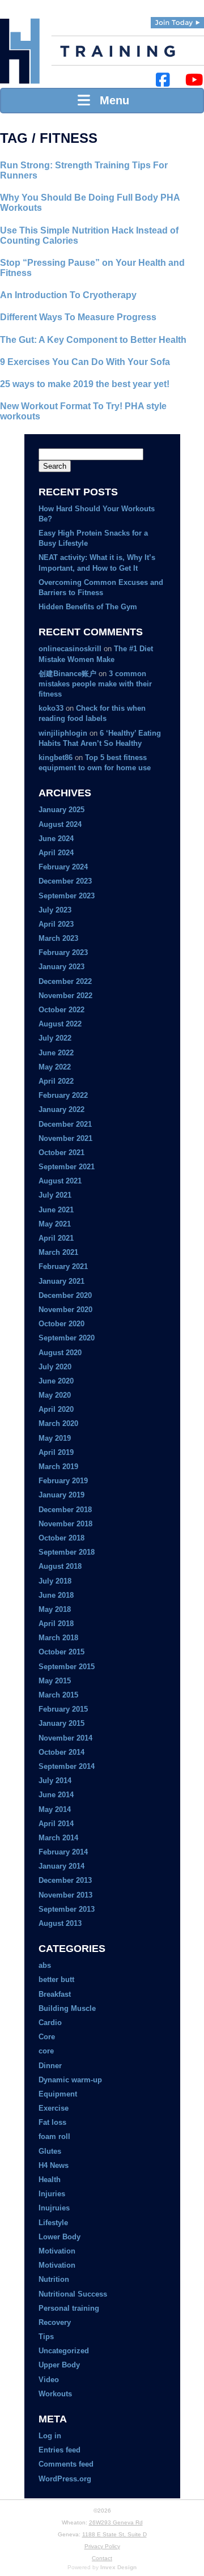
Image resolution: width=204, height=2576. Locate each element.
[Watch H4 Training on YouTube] (194, 80)
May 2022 (55, 1067)
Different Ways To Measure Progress (78, 317)
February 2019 (63, 1481)
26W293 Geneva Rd (116, 2522)
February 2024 (63, 867)
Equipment (58, 2094)
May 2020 (55, 1395)
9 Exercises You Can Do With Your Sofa (85, 362)
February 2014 (63, 1852)
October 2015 (61, 1652)
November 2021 (65, 1138)
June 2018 (56, 1595)
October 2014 (61, 1752)
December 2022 (65, 981)
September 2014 (67, 1766)
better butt (56, 1979)
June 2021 (56, 1210)
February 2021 (63, 1266)
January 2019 (61, 1495)
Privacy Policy (102, 2546)
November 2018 (65, 1524)
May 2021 (55, 1224)
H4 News (54, 2165)
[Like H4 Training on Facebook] (163, 80)
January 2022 (61, 1109)
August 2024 (60, 824)
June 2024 (56, 839)
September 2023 (67, 896)
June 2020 (56, 1381)
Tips (46, 2337)
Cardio (50, 2023)
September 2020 (67, 1338)
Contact (102, 2558)
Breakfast (55, 1994)
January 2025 (61, 810)
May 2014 (55, 1809)
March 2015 (58, 1695)
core (46, 2051)
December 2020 (65, 1295)
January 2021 (61, 1281)
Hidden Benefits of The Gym (88, 607)
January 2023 (61, 967)
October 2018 (61, 1538)
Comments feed (66, 2464)
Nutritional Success (73, 2294)
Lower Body (59, 2237)
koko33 (51, 708)
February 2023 (63, 952)
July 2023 (55, 910)
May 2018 (55, 1609)
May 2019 (55, 1438)
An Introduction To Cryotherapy (68, 295)
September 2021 (67, 1167)
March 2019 (58, 1467)
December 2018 (65, 1510)
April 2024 (56, 853)
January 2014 (61, 1866)
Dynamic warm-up (70, 2080)
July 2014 (55, 1781)
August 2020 (60, 1353)
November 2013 (65, 1895)
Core (47, 2037)
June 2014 (56, 1795)
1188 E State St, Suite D (114, 2534)
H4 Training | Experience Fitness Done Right (20, 51)
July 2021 (55, 1195)
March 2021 (58, 1252)
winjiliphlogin (63, 733)
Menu (111, 100)
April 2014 (56, 1824)
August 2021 (60, 1181)
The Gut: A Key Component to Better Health (93, 340)
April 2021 (56, 1238)
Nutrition (54, 2279)
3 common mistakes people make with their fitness (95, 684)
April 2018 (56, 1624)
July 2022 (55, 1038)
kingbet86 (56, 757)
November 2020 (65, 1310)
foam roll (54, 2136)
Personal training (69, 2308)
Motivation (57, 2251)
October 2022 (61, 1010)
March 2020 (58, 1423)
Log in (50, 2436)
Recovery (55, 2322)
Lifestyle (53, 2223)
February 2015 (63, 1709)
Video (49, 2380)
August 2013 (60, 1923)
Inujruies (54, 2208)
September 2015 (67, 1667)
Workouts (55, 2394)
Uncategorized (64, 2351)
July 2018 (55, 1581)
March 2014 (58, 1838)
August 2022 (60, 1024)
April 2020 (56, 1409)
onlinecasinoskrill (70, 649)
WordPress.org (65, 2479)
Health (50, 2180)
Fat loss (52, 2122)
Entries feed (59, 2450)
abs (45, 1965)
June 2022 (56, 1053)
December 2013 (65, 1880)
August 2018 (60, 1566)
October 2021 (61, 1153)
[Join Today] (177, 23)
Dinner (50, 2066)
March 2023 (58, 938)
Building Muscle (67, 2008)
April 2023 (56, 924)
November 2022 (65, 996)
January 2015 (61, 1723)
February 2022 (63, 1095)
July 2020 (55, 1367)
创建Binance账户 (67, 674)
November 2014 (65, 1738)
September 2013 (67, 1909)
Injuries (52, 2194)
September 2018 (67, 1552)
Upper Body (59, 2365)
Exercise (54, 2108)
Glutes (50, 2151)
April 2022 (56, 1081)
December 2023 (65, 881)
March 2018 (58, 1638)
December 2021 (65, 1124)
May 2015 (55, 1681)
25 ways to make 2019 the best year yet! (85, 384)
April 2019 (56, 1452)
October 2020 (61, 1324)
